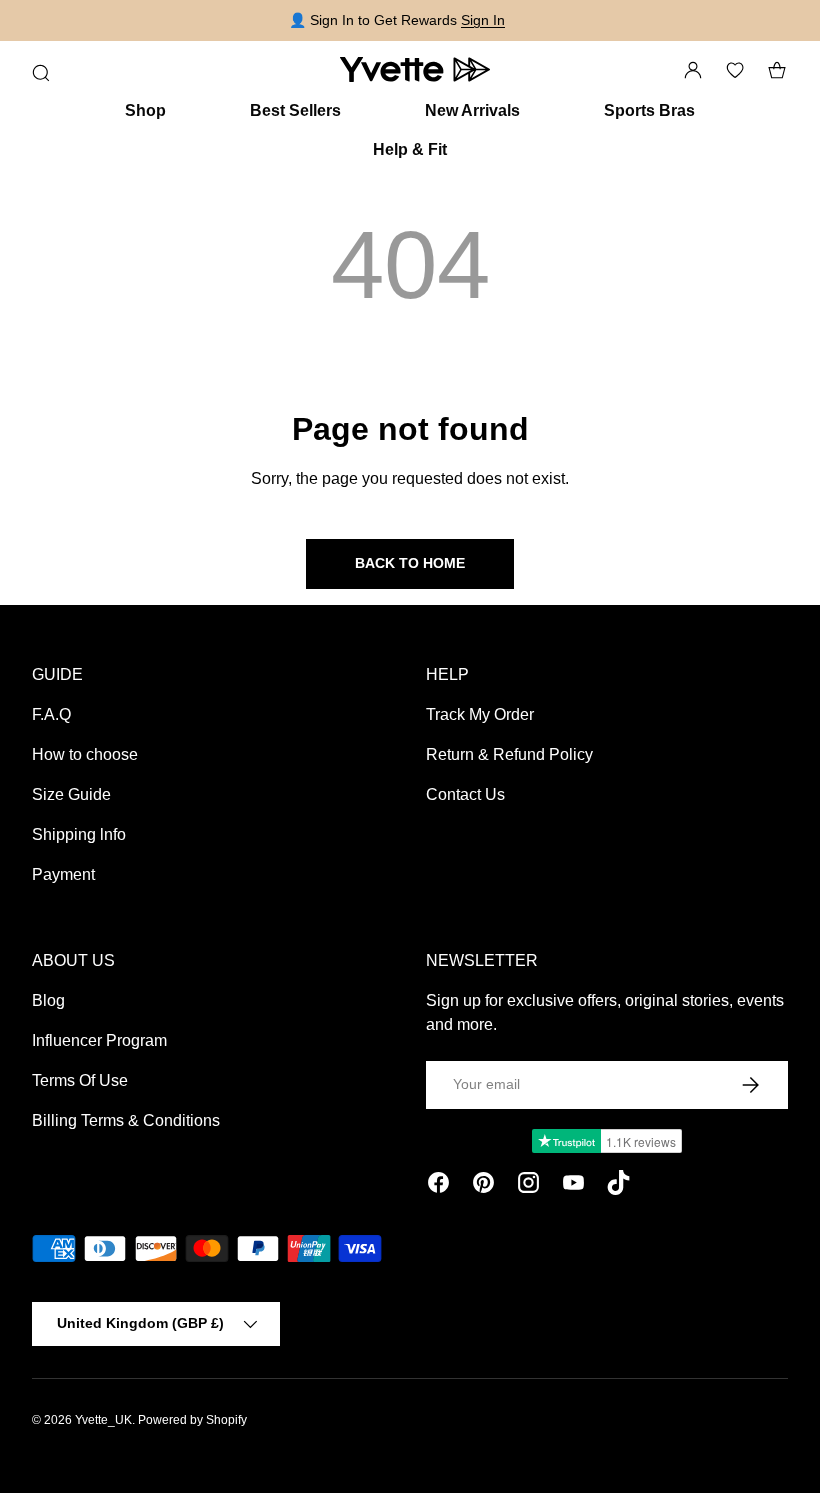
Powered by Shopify (192, 1420)
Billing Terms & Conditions (126, 1120)
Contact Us (465, 794)
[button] (777, 70)
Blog (48, 1000)
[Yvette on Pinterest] (483, 1186)
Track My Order (480, 714)
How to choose (85, 754)
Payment (63, 874)
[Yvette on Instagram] (528, 1186)
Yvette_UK (103, 1420)
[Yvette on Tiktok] (618, 1186)
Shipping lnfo (79, 834)
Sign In (483, 20)
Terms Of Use (80, 1080)
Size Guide (71, 794)
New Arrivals (472, 110)
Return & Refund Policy (509, 754)
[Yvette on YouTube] (573, 1186)
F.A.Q (51, 714)
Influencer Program (99, 1040)
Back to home (410, 563)
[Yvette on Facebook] (438, 1186)
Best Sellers (295, 110)
